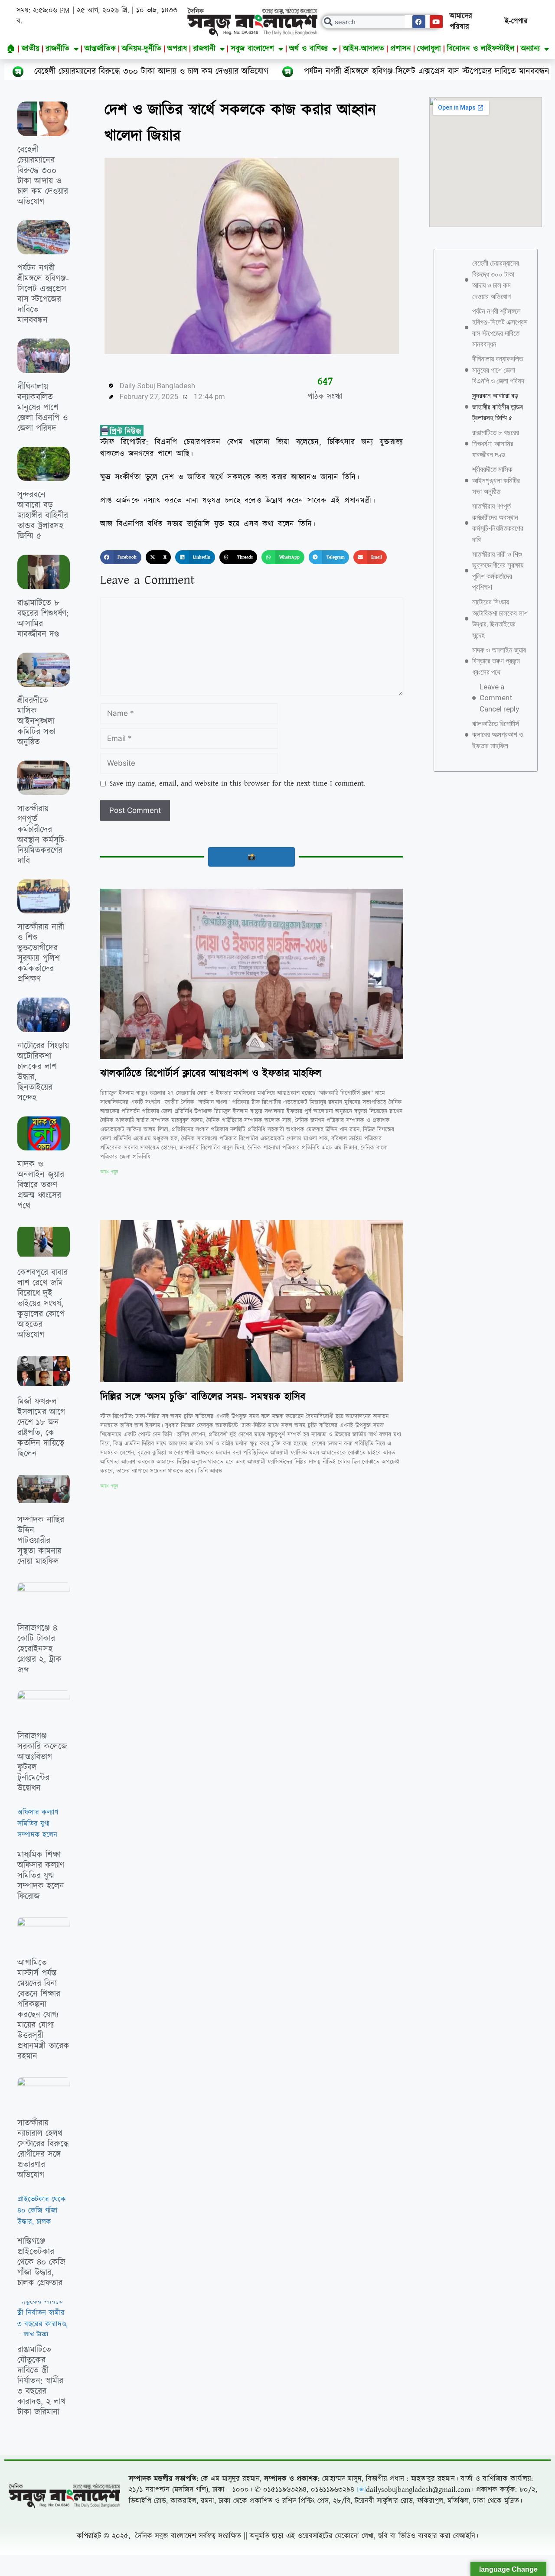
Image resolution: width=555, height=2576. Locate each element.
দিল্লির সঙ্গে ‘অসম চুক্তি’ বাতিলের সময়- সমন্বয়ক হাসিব (203, 1397)
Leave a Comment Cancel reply (499, 698)
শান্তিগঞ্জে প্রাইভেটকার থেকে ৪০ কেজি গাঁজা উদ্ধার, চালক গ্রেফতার (41, 2262)
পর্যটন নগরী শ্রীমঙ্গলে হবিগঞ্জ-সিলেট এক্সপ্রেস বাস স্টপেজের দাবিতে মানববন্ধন (304, 71)
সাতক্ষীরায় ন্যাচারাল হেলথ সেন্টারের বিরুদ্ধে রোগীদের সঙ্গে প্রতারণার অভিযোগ (43, 2149)
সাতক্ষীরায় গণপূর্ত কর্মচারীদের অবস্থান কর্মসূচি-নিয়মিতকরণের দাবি (42, 835)
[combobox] (382, 22)
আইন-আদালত (364, 49)
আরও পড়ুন (109, 1172)
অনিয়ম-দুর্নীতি (142, 49)
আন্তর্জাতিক (100, 49)
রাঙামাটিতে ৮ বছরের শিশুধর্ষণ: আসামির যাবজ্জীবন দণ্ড (43, 619)
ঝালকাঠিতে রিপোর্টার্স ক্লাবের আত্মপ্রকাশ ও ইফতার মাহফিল (211, 1074)
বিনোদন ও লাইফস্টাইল (481, 49)
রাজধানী (204, 49)
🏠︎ (11, 49)
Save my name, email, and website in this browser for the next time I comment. (237, 783)
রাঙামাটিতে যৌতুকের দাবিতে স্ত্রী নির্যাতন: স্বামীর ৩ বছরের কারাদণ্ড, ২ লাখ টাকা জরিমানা (41, 2381)
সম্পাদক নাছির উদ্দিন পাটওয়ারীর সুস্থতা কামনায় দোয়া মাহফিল (41, 1541)
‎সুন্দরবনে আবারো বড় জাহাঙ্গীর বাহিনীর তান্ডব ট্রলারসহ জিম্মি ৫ (43, 516)
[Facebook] (419, 22)
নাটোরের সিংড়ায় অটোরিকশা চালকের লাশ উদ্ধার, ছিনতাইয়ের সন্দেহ (43, 1072)
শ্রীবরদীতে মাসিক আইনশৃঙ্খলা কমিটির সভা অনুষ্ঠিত (36, 721)
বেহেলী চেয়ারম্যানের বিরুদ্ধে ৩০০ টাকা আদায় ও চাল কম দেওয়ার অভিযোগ (43, 176)
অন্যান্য (530, 49)
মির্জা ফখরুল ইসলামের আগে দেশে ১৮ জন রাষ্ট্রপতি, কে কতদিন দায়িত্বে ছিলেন (41, 1428)
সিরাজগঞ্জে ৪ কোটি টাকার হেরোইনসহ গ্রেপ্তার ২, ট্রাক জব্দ (39, 1649)
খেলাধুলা (429, 49)
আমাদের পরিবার (461, 22)
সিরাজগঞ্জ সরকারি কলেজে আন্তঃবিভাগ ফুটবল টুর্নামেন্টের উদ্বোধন (42, 1762)
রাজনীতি (57, 49)
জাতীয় (31, 49)
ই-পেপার (516, 21)
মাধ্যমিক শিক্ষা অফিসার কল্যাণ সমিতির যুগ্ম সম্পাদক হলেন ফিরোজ (41, 1876)
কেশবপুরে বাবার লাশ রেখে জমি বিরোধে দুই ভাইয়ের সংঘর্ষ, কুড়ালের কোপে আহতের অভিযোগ (42, 1304)
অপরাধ (177, 49)
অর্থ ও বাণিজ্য (309, 49)
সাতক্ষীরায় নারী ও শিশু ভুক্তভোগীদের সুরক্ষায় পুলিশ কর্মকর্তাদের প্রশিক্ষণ (41, 953)
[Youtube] (436, 22)
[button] (121, 557)
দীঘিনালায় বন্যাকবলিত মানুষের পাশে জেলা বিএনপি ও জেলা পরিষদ (42, 408)
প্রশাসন (401, 49)
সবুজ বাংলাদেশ (252, 49)
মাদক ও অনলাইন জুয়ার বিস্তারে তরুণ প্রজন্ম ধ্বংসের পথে (41, 1185)
